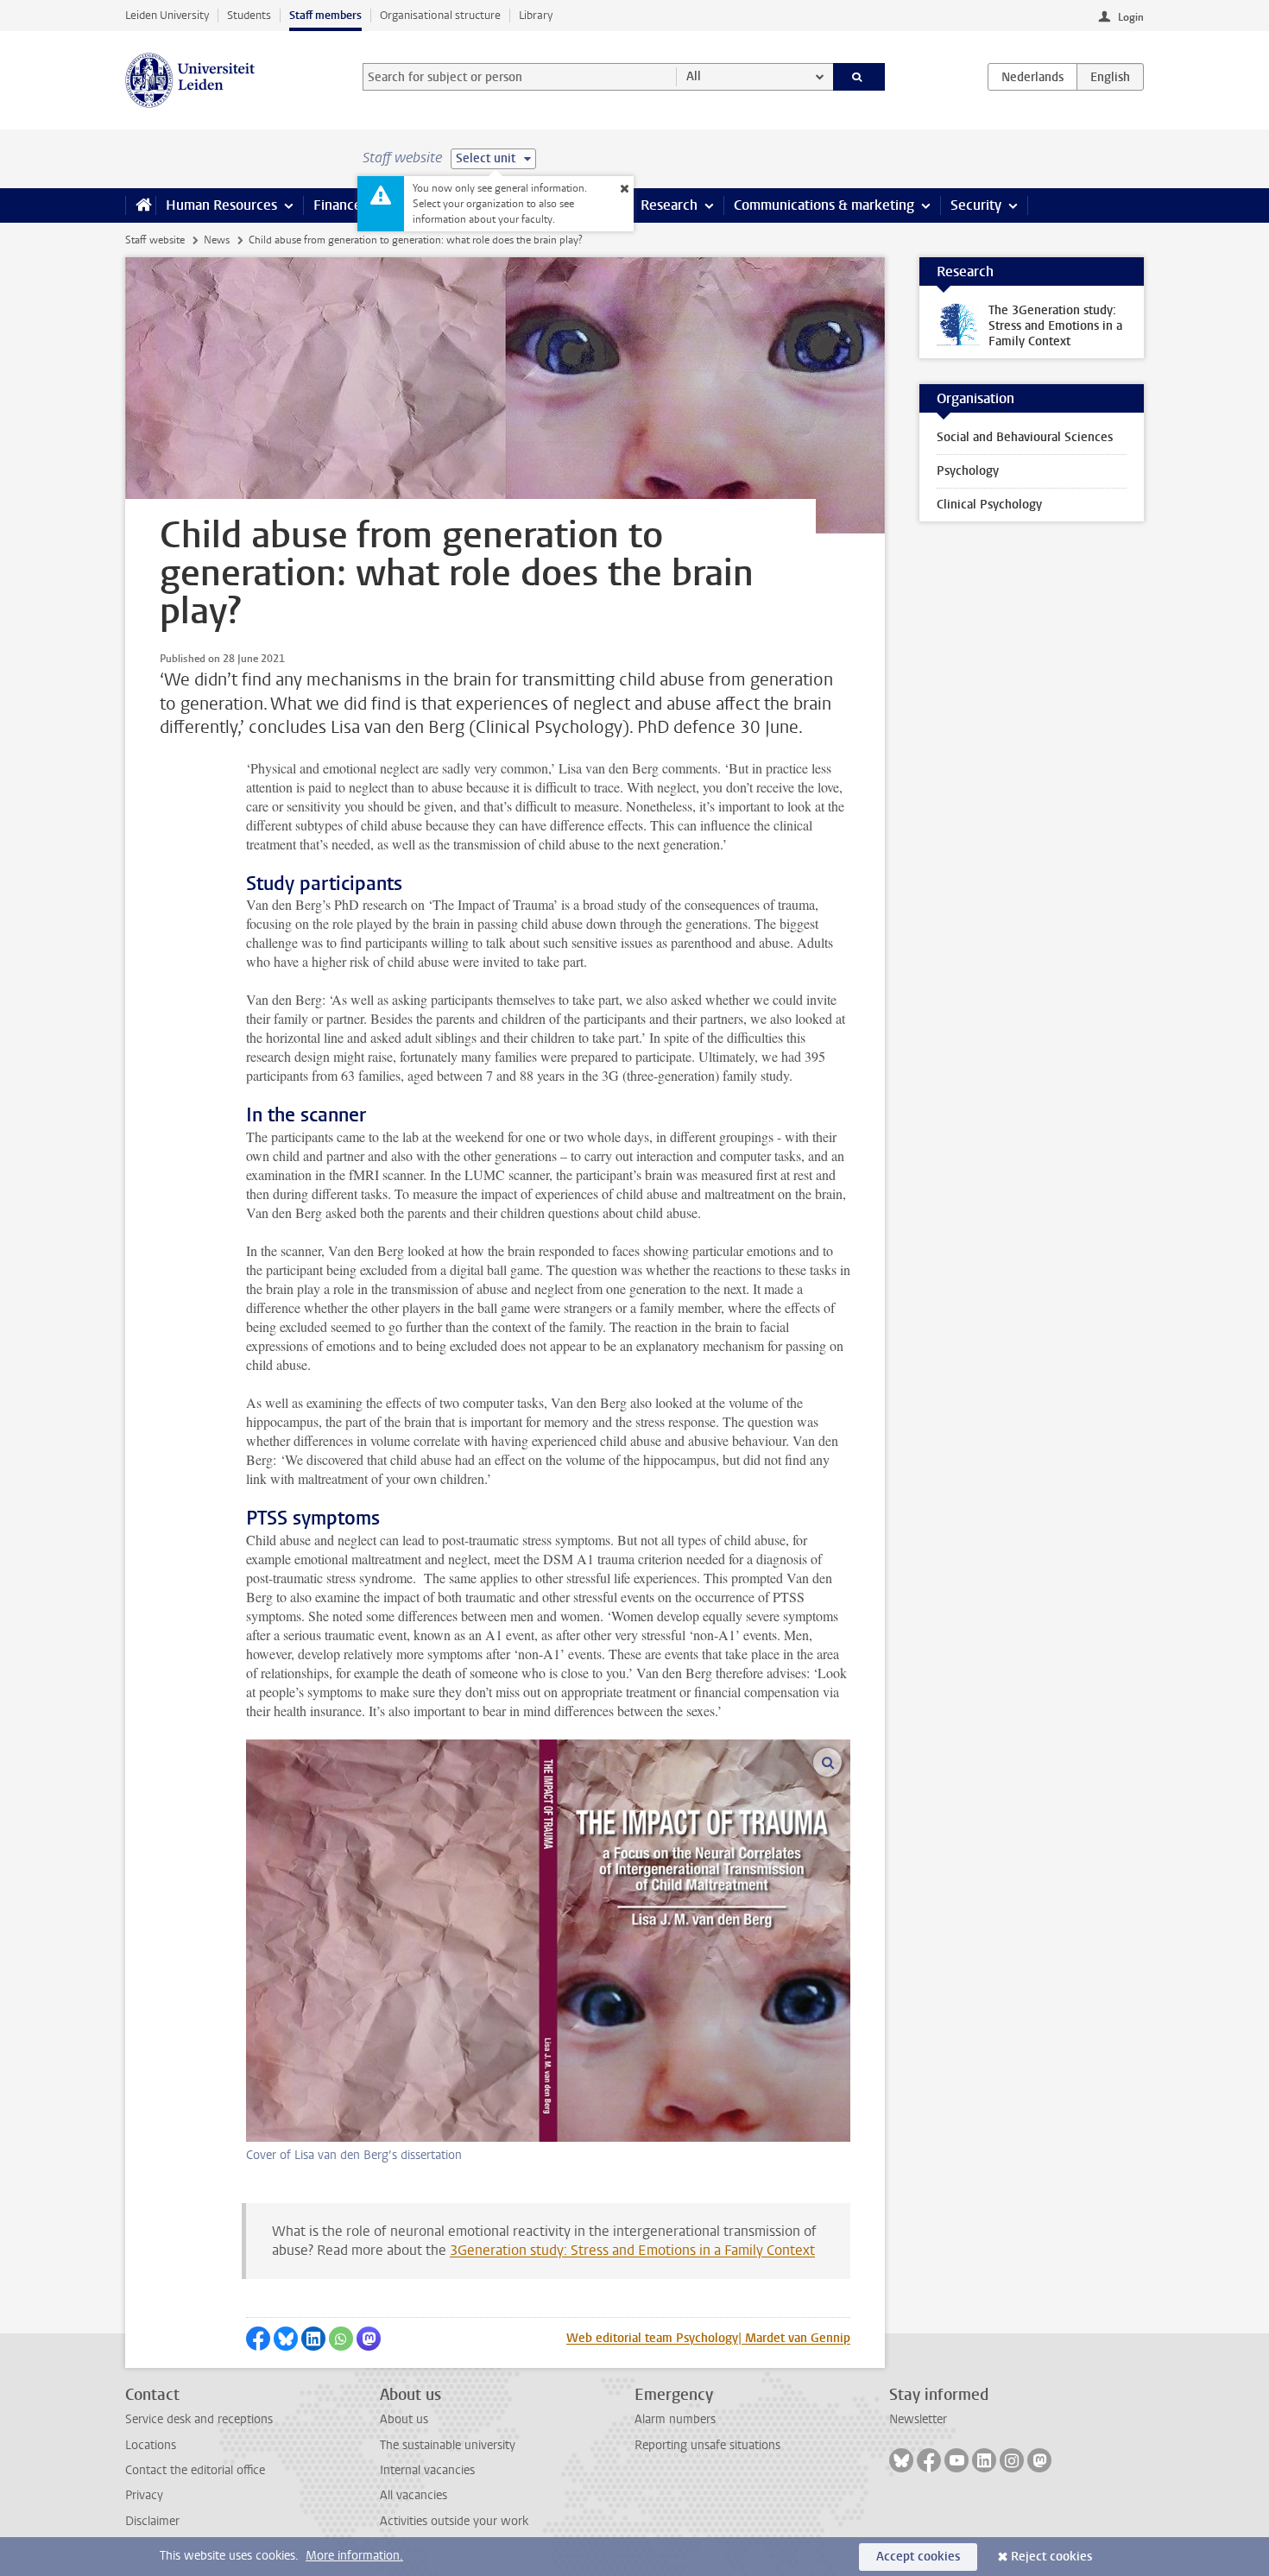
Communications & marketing (824, 205)
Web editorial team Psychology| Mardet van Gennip (708, 2338)
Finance (338, 205)
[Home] (140, 205)
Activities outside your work (454, 2521)
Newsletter (918, 2419)
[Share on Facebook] (258, 2339)
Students (249, 15)
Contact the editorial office (195, 2470)
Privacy (144, 2495)
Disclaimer (152, 2521)
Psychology (968, 471)
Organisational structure (440, 15)
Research (669, 205)
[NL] (1032, 77)
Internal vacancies (427, 2470)
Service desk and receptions (199, 2419)
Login (1131, 17)
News (217, 240)
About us (404, 2419)
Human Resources (221, 205)
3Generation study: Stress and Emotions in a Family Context (632, 2250)
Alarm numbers (675, 2419)
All (694, 76)
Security (976, 205)
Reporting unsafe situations (707, 2445)
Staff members (325, 15)
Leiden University (167, 15)
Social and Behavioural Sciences (1025, 437)
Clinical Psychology (989, 505)
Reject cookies (1051, 2557)
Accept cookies (918, 2557)
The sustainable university (448, 2445)
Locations (151, 2445)
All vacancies (414, 2495)
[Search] (859, 77)
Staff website (155, 240)
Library (536, 15)
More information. (354, 2556)
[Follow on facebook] (929, 2460)
